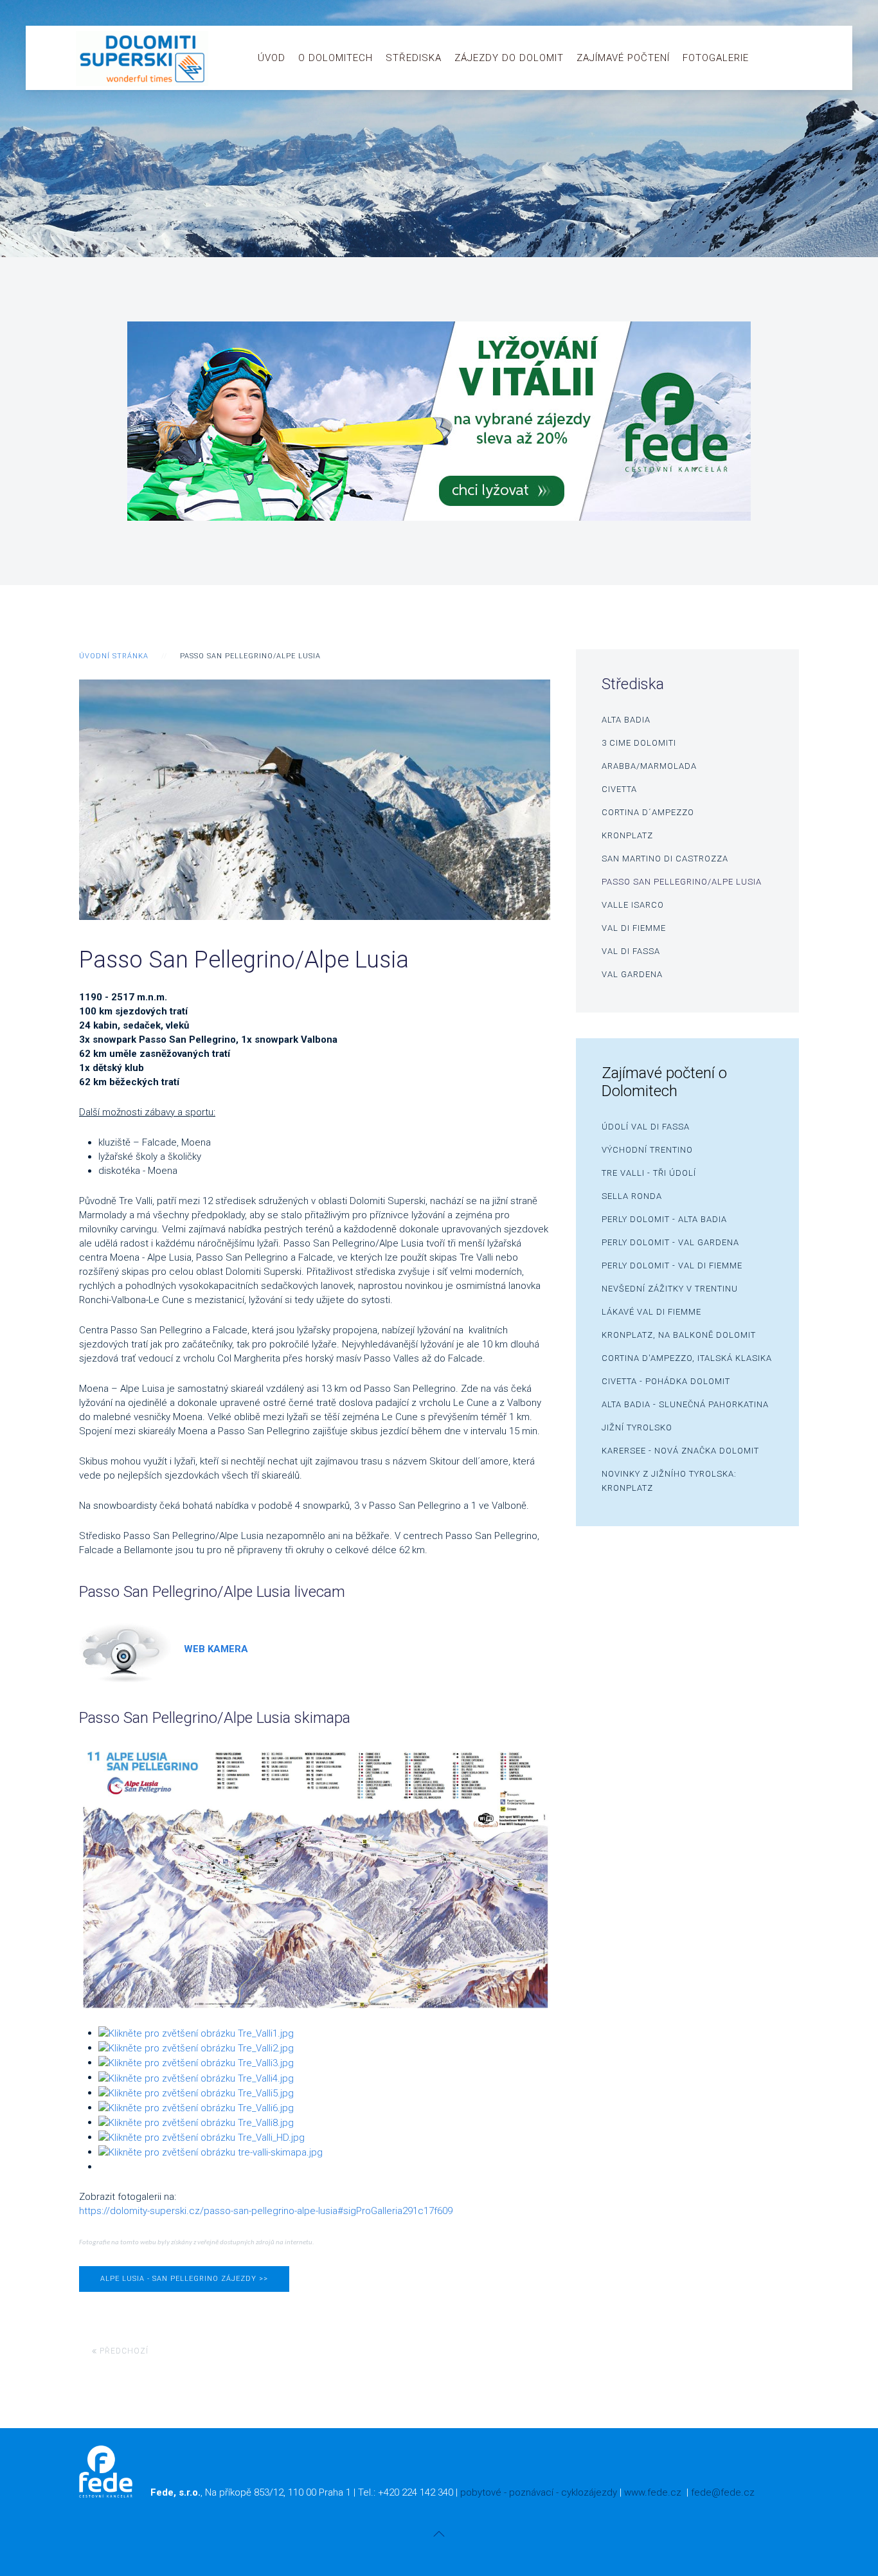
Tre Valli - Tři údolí (649, 1173)
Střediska (414, 58)
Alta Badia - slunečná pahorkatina (685, 1404)
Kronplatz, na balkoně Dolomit (679, 1335)
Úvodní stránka (114, 656)
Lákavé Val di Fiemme (651, 1312)
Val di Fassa (631, 951)
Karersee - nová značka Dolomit (680, 1451)
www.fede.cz (653, 2492)
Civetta (619, 789)
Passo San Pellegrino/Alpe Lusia (682, 882)
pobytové (481, 2492)
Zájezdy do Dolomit (509, 58)
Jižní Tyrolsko (637, 1428)
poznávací (531, 2492)
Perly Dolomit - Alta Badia (664, 1219)
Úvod (272, 58)
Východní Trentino (647, 1150)
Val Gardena (632, 974)
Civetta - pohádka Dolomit (666, 1381)
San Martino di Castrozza (665, 859)
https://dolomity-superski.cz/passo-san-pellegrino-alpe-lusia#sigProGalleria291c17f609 (266, 2211)
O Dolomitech (336, 58)
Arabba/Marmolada (649, 766)
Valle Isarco (633, 905)
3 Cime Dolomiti (639, 743)
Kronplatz (627, 835)
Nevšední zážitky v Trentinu (670, 1289)
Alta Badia (626, 720)
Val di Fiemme (634, 928)
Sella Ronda (632, 1196)
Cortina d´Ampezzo (648, 812)
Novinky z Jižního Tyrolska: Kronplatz (669, 1481)
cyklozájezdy (589, 2492)
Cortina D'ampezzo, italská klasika (687, 1358)
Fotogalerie (716, 58)
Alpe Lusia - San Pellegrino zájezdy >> (184, 2279)
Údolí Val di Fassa (646, 1127)
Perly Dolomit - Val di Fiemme (672, 1265)
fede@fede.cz (723, 2492)
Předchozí (123, 2351)
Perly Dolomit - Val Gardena (670, 1242)
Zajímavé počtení (623, 58)
